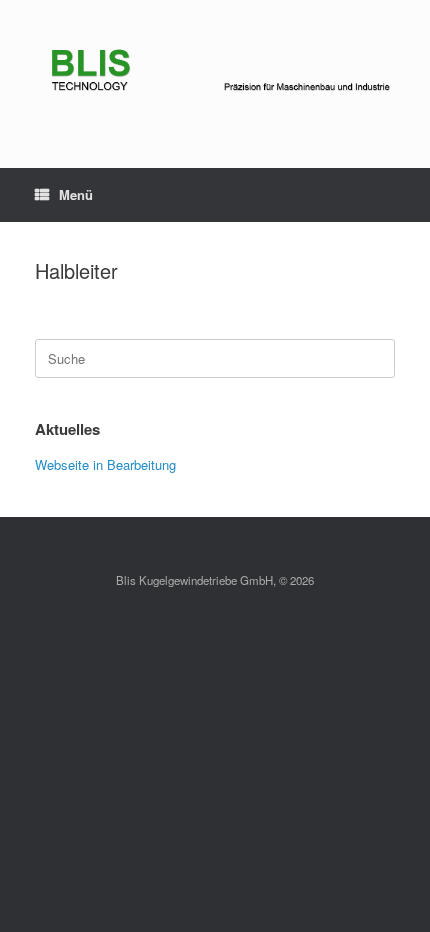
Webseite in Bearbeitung (105, 464)
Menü (76, 194)
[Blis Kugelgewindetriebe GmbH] (215, 69)
